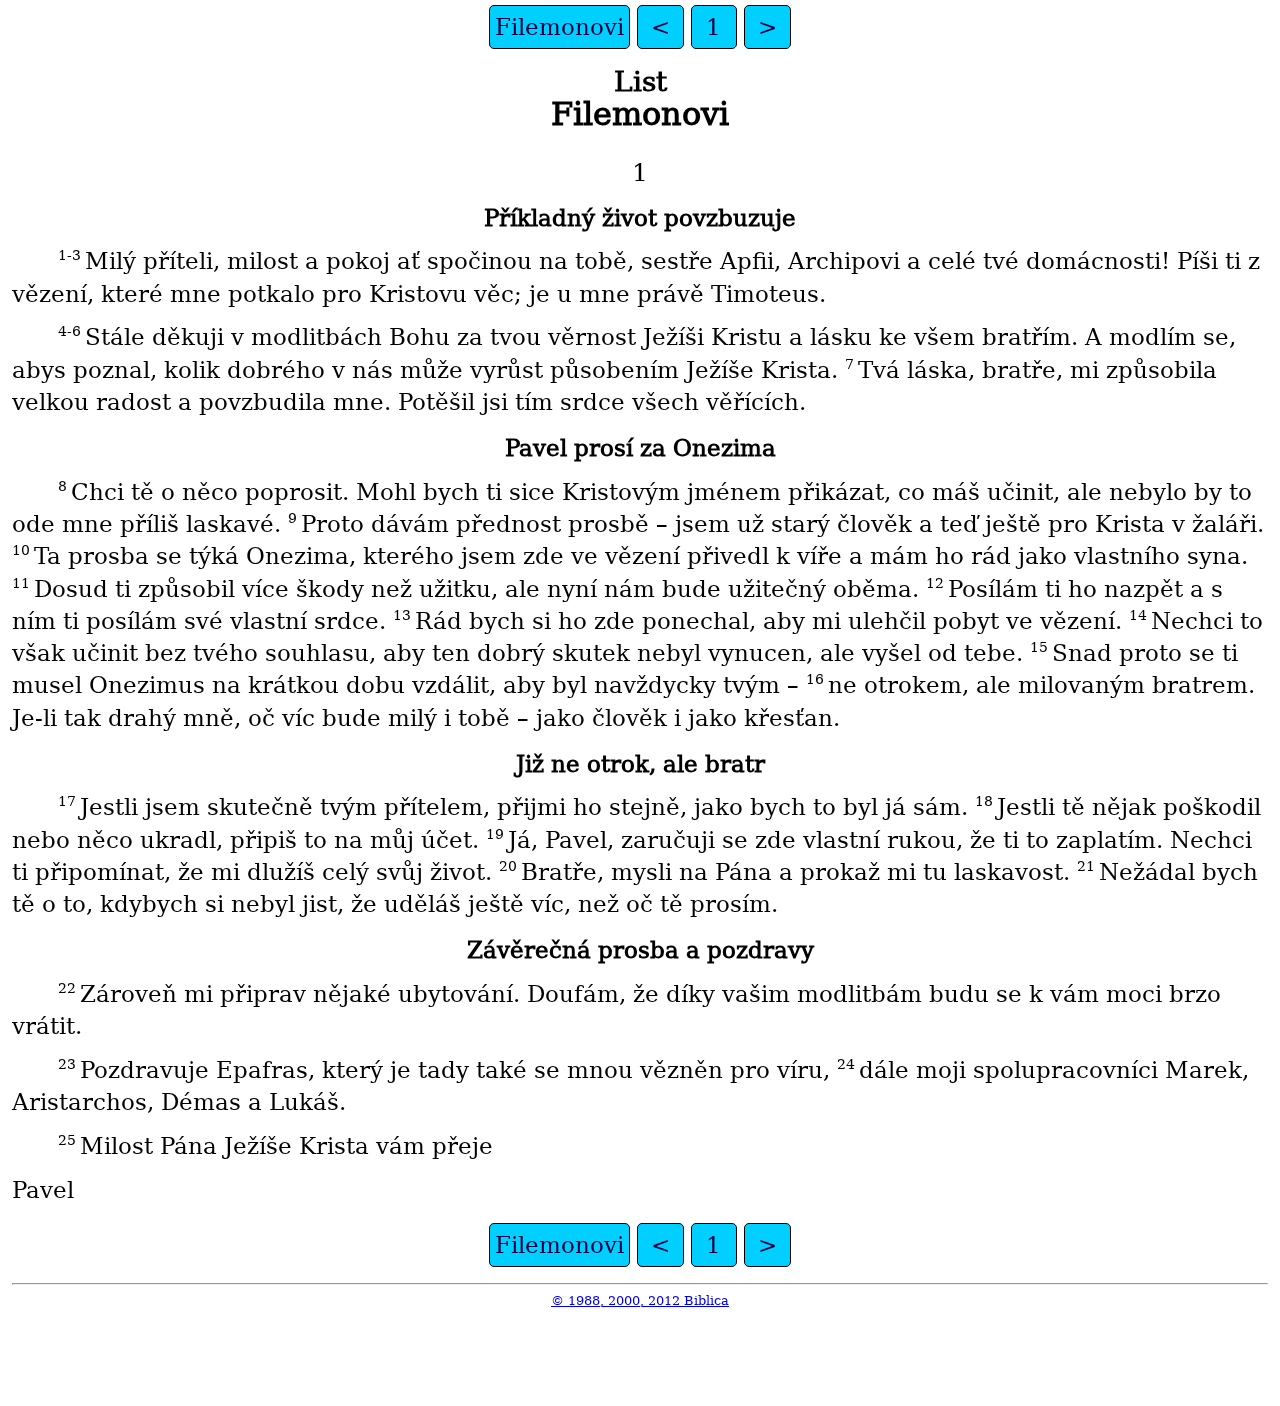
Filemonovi (559, 27)
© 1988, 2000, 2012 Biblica (640, 1300)
